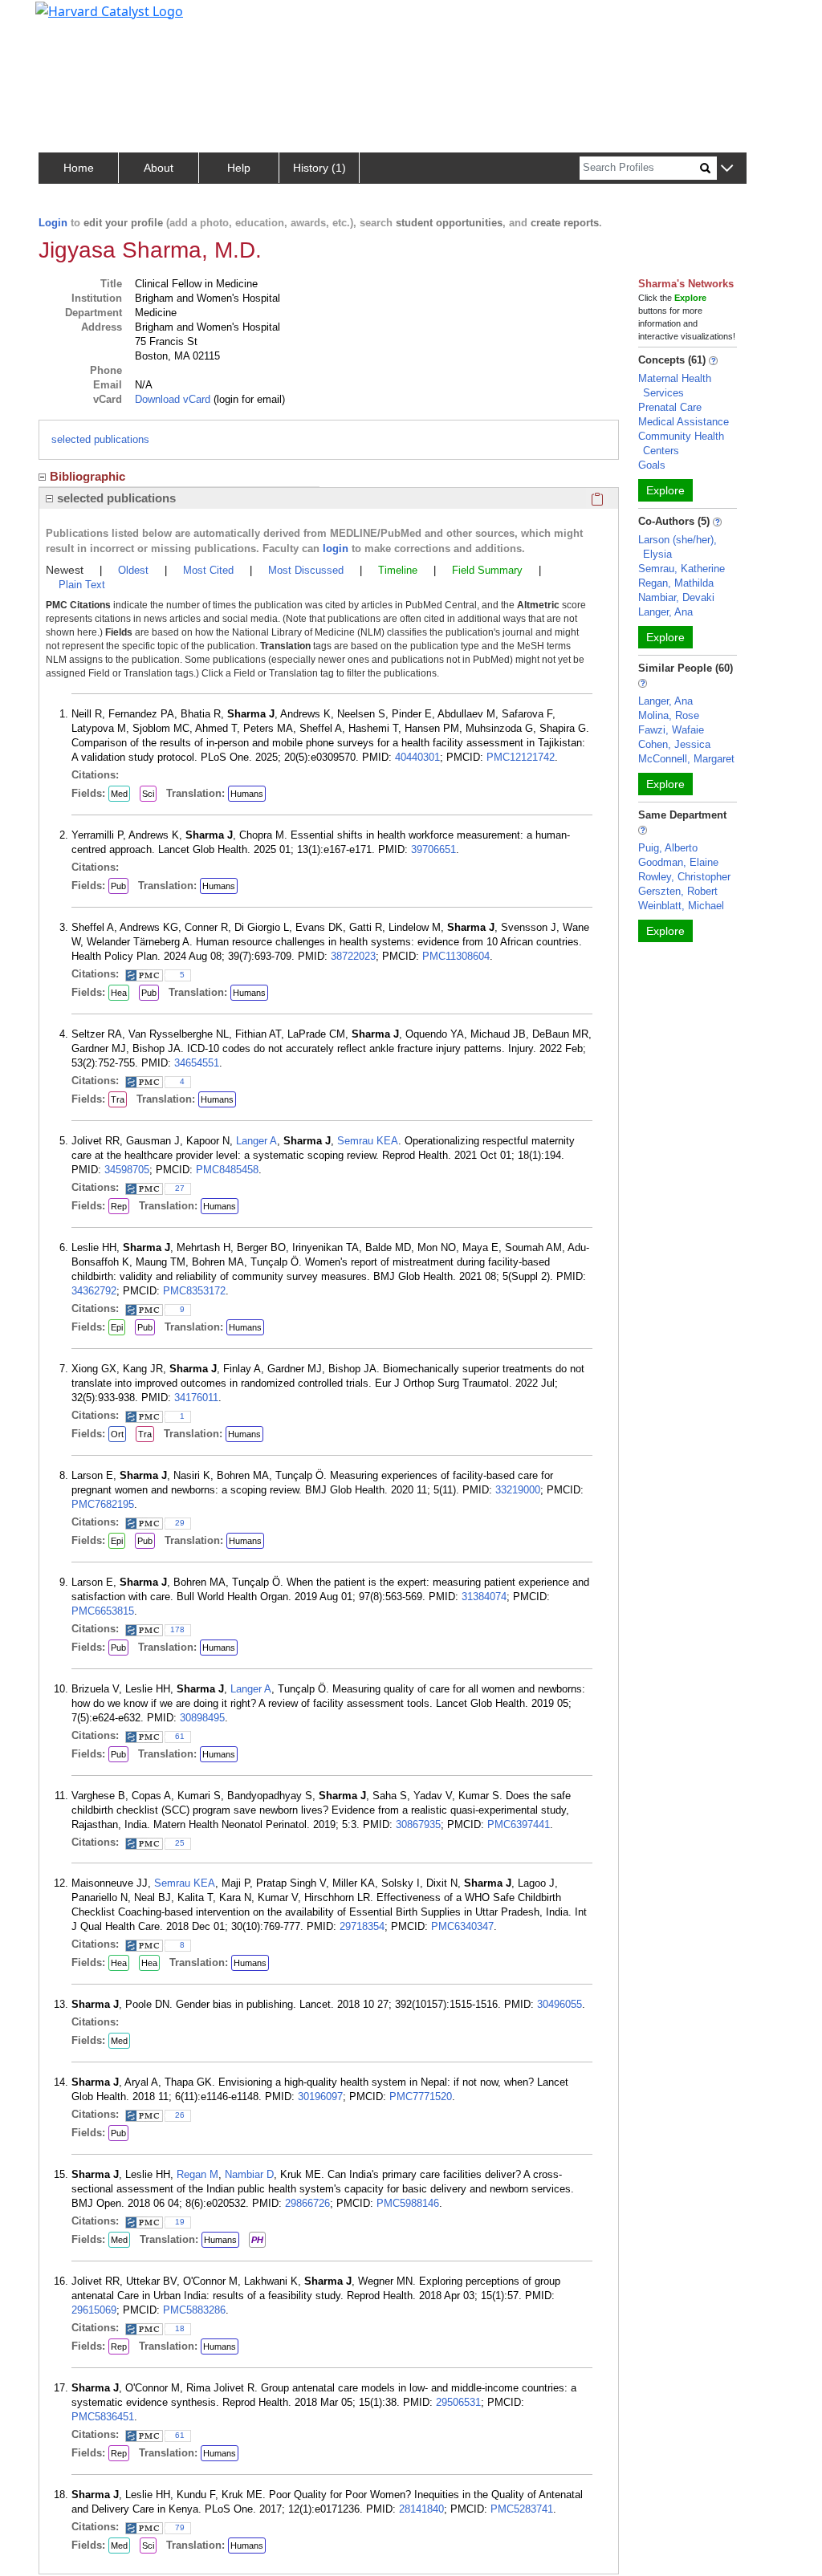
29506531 (458, 2402)
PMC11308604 (456, 956)
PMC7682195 (103, 1504)
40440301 (417, 757)
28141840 (421, 2509)
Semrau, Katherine (682, 569)
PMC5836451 (103, 2417)
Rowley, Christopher (684, 877)
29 (180, 1523)
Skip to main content (67, 19)
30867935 (418, 1824)
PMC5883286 (194, 2310)
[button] (727, 169)
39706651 (433, 849)
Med (119, 794)
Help (239, 168)
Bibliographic (87, 476)
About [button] (159, 168)
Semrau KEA (368, 1141)
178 (177, 1629)
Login (53, 223)
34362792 (94, 1291)
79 (180, 2527)
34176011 (196, 1398)
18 (180, 2328)
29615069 (94, 2310)
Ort (117, 1434)
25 (180, 1843)
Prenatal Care (670, 407)
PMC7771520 (421, 2097)
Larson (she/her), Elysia (678, 547)
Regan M (197, 2174)
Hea (119, 993)
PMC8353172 (194, 1291)
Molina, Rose (669, 715)
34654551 (197, 1063)
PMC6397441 (519, 1824)
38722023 (353, 956)
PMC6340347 (462, 1926)
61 (180, 1736)
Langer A (256, 1141)
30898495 (202, 1718)
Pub (118, 886)
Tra (118, 1099)
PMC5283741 (522, 2509)
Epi (117, 1327)
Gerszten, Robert (678, 891)
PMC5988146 (408, 2203)
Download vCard (173, 399)
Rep (119, 1206)
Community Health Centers (681, 443)
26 (180, 2115)
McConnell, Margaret (686, 759)
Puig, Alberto (668, 848)
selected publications (100, 439)
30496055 (560, 2004)
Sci (148, 794)
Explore (665, 490)
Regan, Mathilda (676, 583)
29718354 (362, 1926)
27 (180, 1188)
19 (180, 2222)
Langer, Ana (665, 612)
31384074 (484, 1597)
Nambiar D (249, 2174)
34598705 (127, 1170)
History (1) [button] (319, 168)
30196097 (320, 2097)
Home (79, 168)
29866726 (307, 2203)
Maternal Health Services (675, 386)
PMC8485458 (227, 1170)
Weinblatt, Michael (681, 906)
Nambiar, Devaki (676, 597)
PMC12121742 (521, 757)
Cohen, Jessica (674, 744)
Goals (652, 465)
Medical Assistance (684, 422)
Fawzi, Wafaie (671, 730)
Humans (247, 794)
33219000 (518, 1490)
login (336, 549)
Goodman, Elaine (678, 862)
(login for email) (248, 399)
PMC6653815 (103, 1611)
